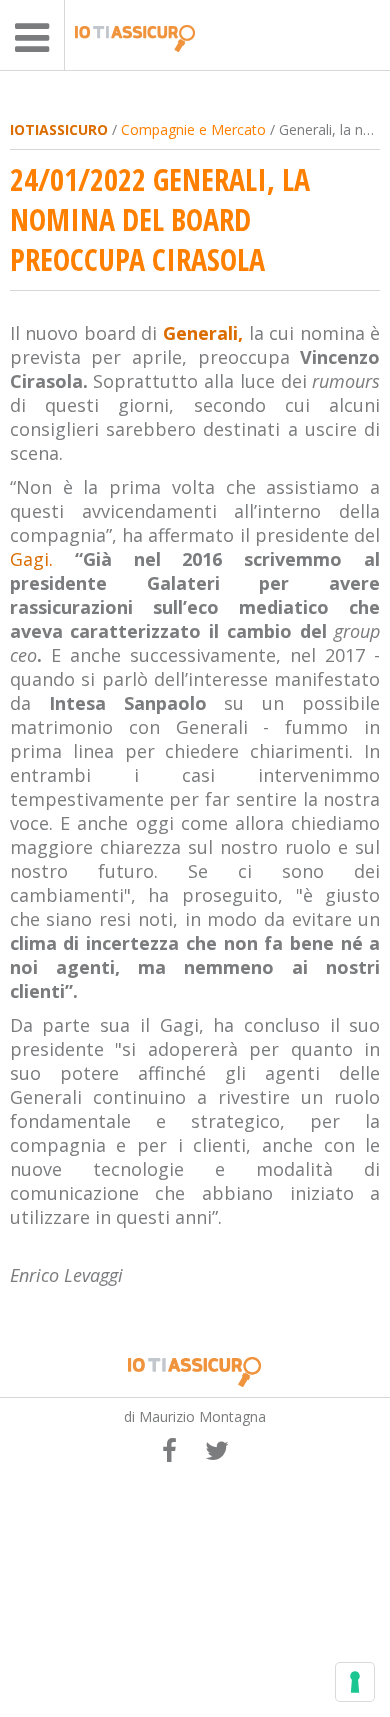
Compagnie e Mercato (193, 129)
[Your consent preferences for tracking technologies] (355, 1682)
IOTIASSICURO (59, 129)
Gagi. (31, 559)
